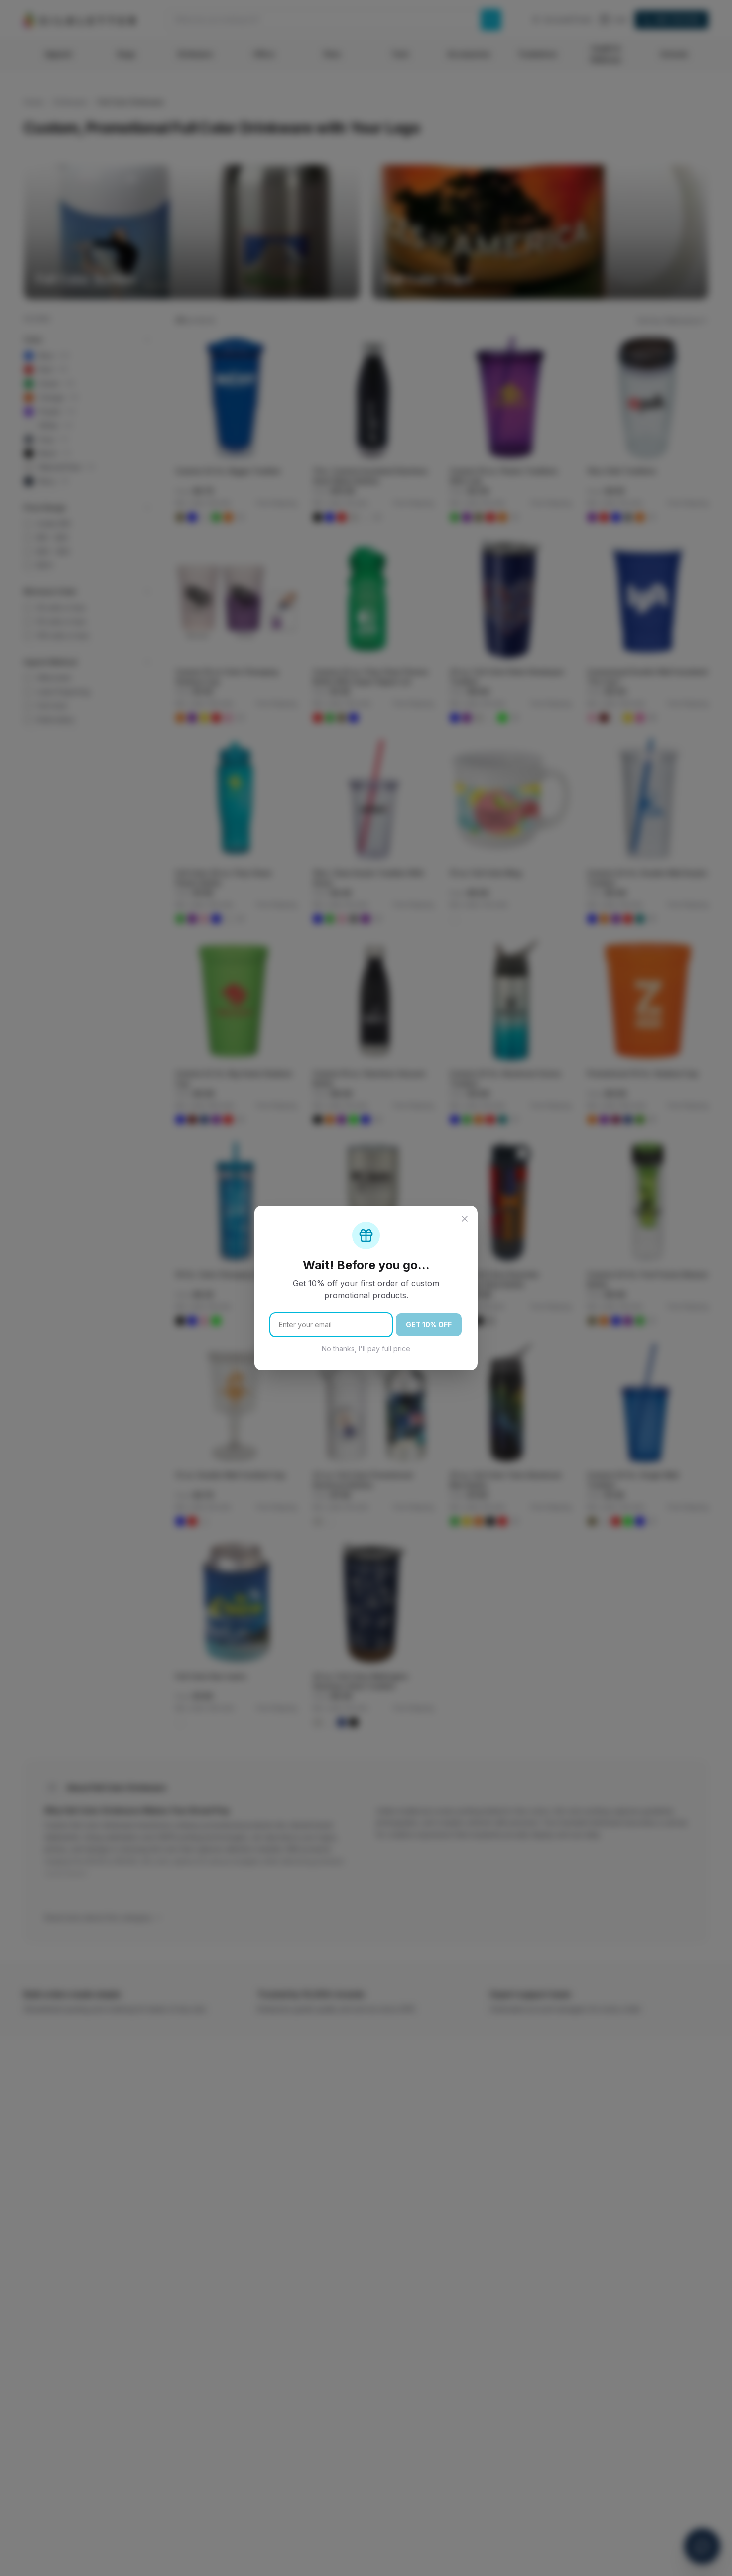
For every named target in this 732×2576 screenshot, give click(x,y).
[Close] (465, 1219)
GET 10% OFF (429, 1324)
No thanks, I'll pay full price (366, 1349)
